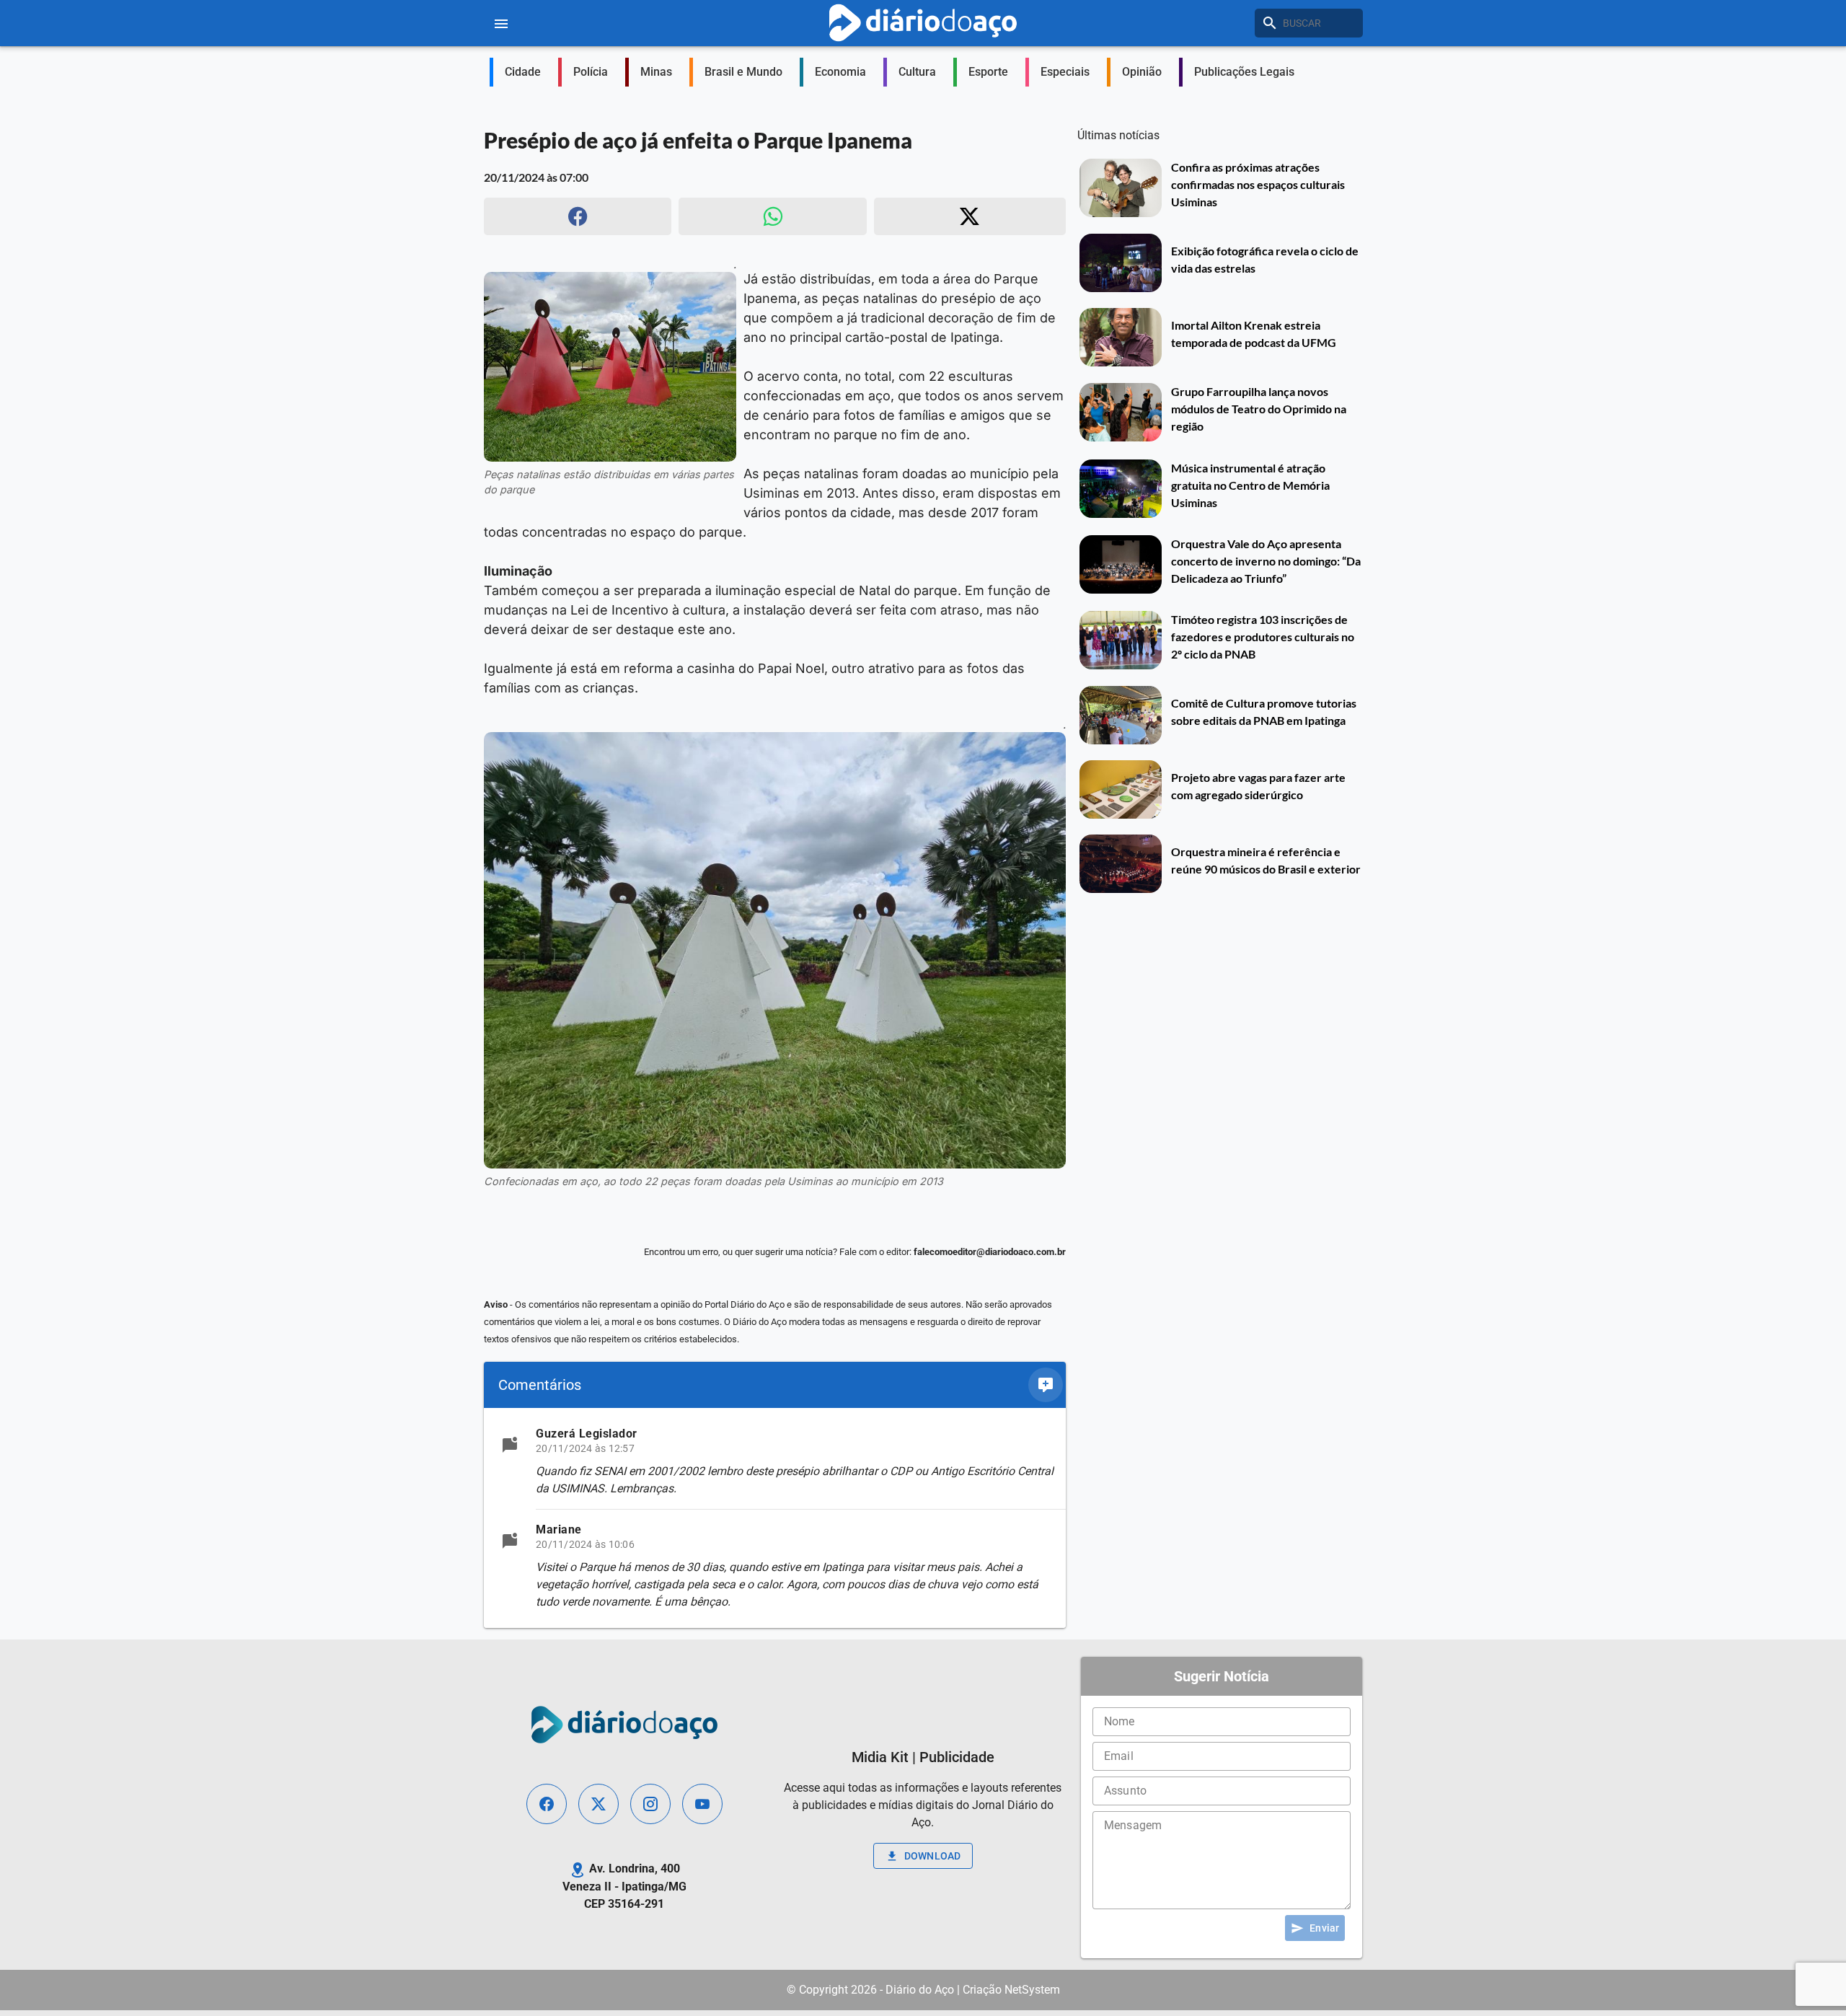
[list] (775, 1518)
